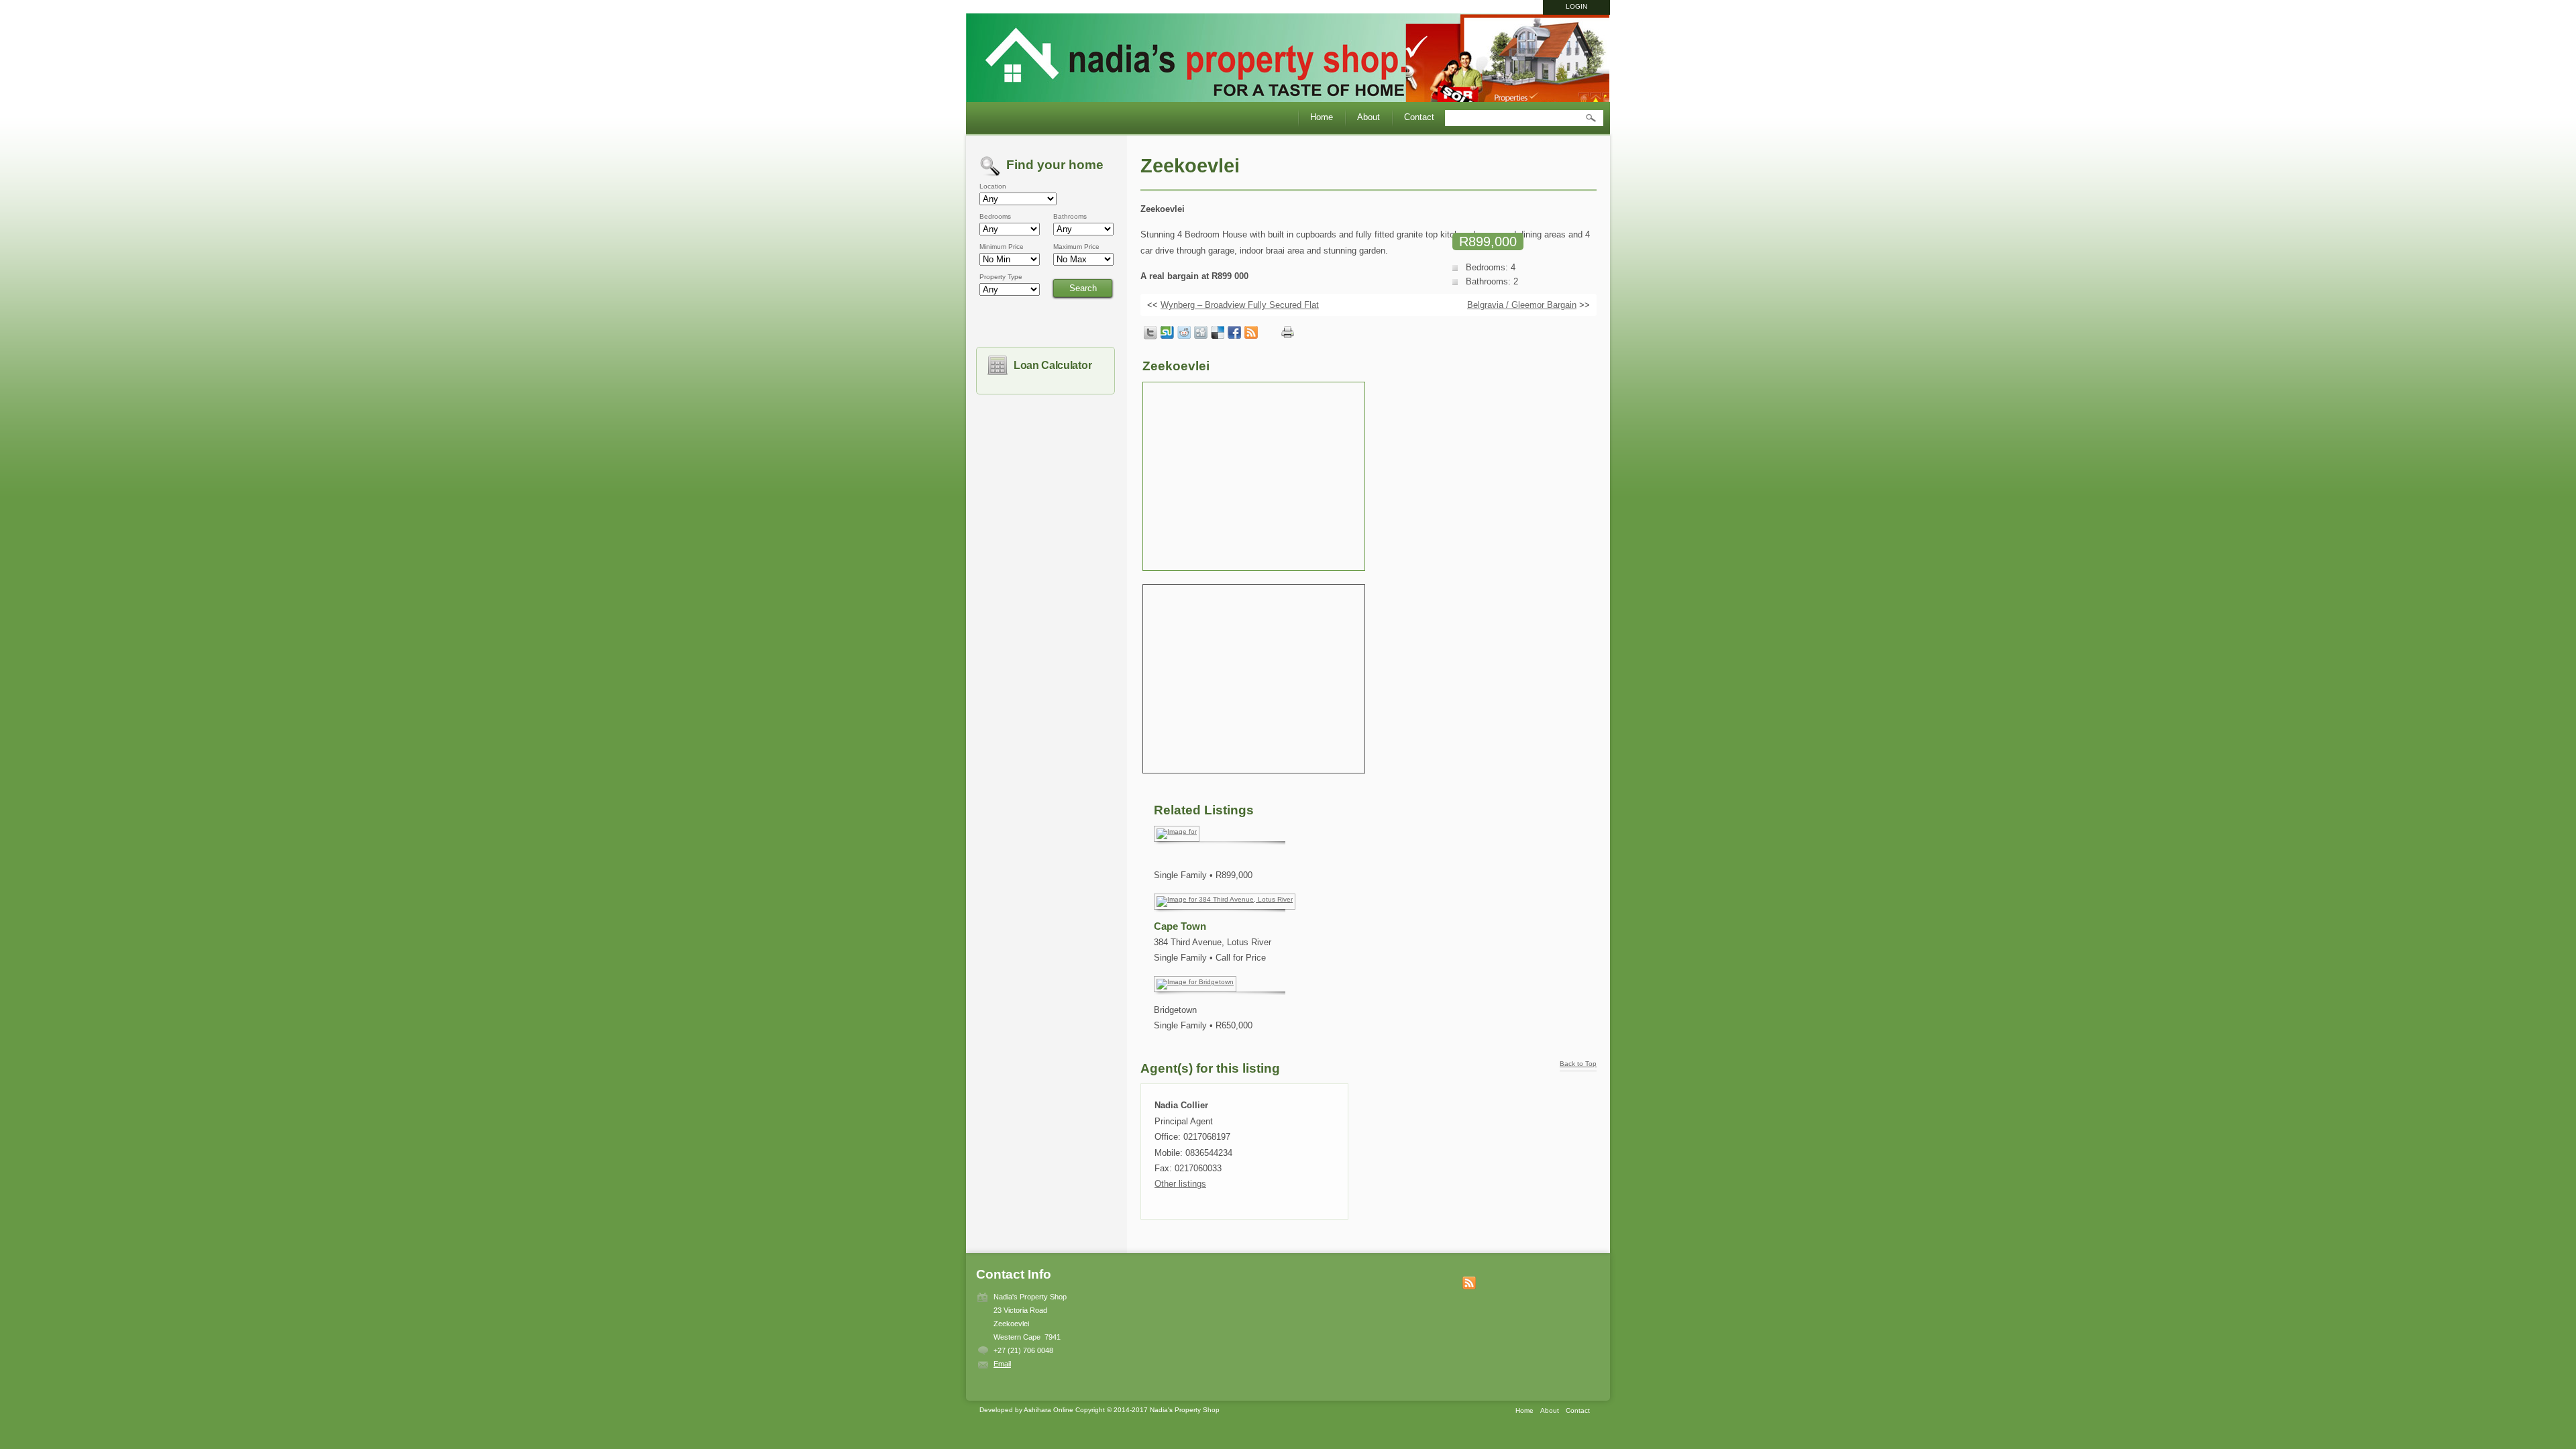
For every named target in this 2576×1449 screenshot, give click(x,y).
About (1368, 117)
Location (993, 186)
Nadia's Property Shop (1288, 60)
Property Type (1001, 277)
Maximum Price (1076, 247)
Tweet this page (1150, 333)
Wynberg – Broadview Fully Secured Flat (1240, 305)
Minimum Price (1002, 247)
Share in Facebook (1234, 333)
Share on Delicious (1218, 333)
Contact (1419, 117)
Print (1288, 332)
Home (1322, 117)
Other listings (1180, 1184)
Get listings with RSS (1251, 333)
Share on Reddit (1184, 333)
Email (1002, 1364)
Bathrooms (1070, 217)
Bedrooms (995, 217)
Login (1576, 6)
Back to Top (1578, 1064)
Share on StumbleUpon (1167, 333)
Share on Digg (1201, 333)
